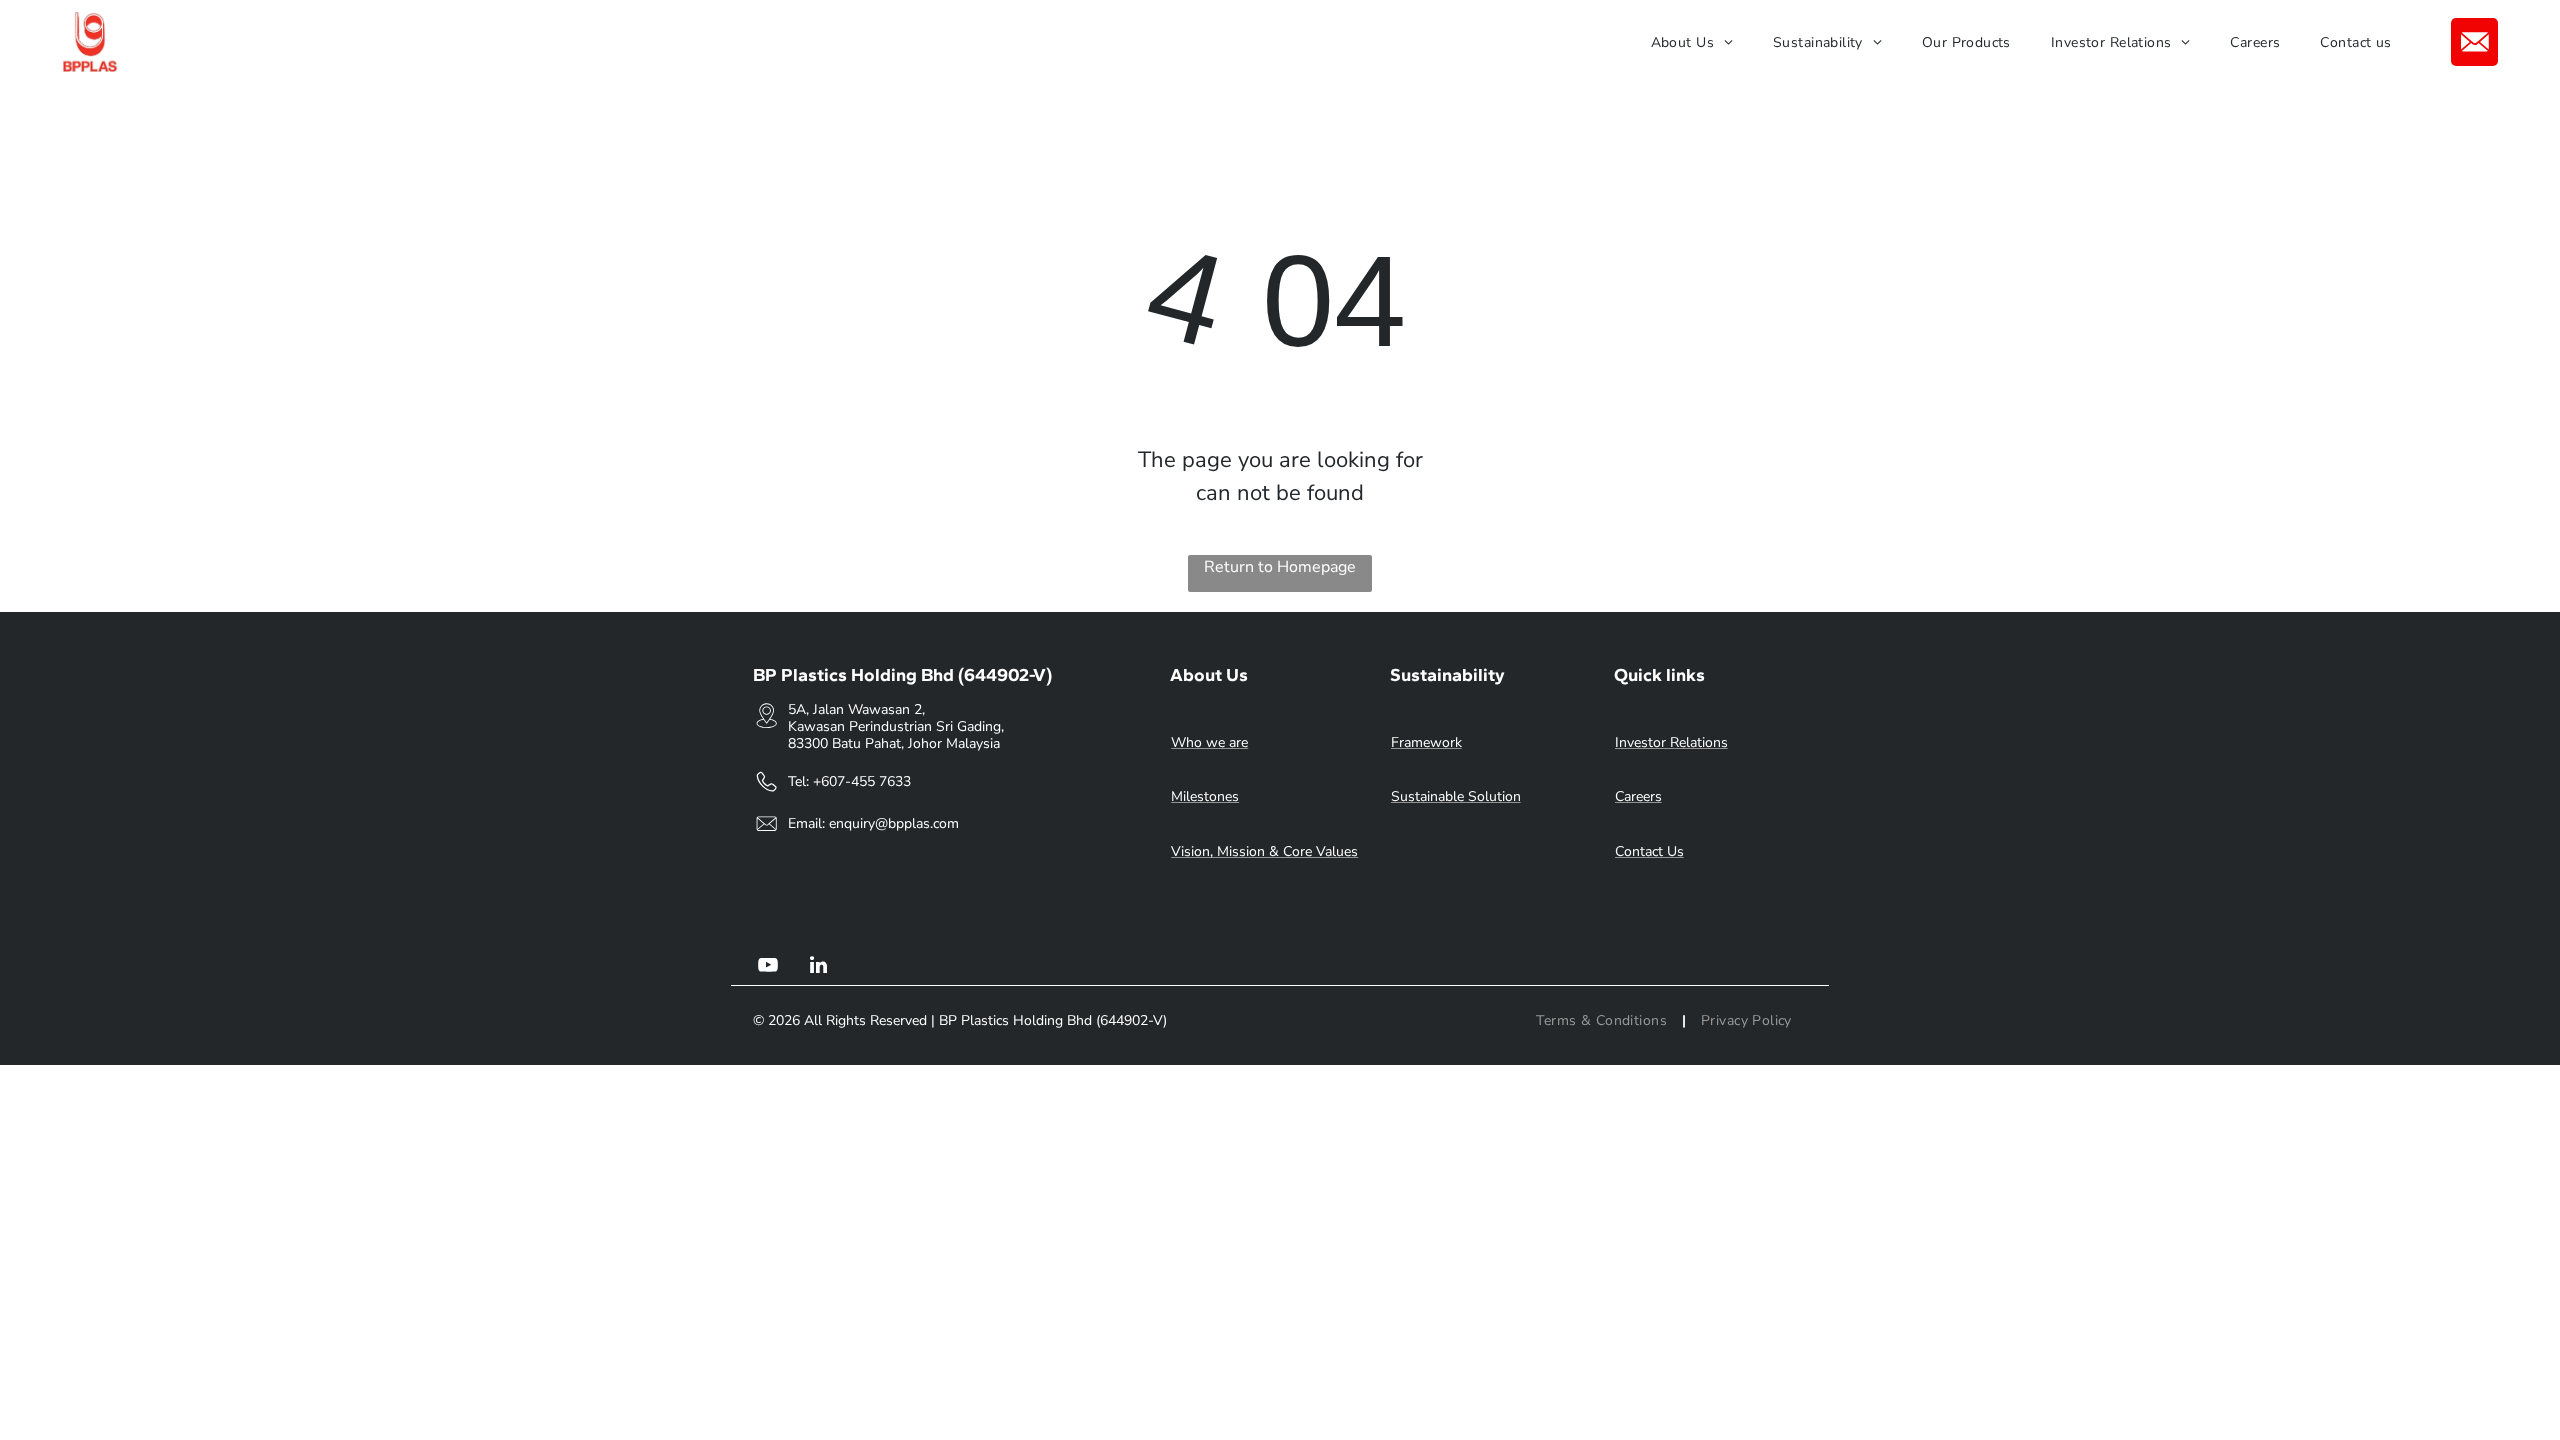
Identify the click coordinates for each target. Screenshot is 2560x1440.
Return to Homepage (1280, 567)
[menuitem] (1692, 42)
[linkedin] (818, 967)
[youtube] (768, 967)
